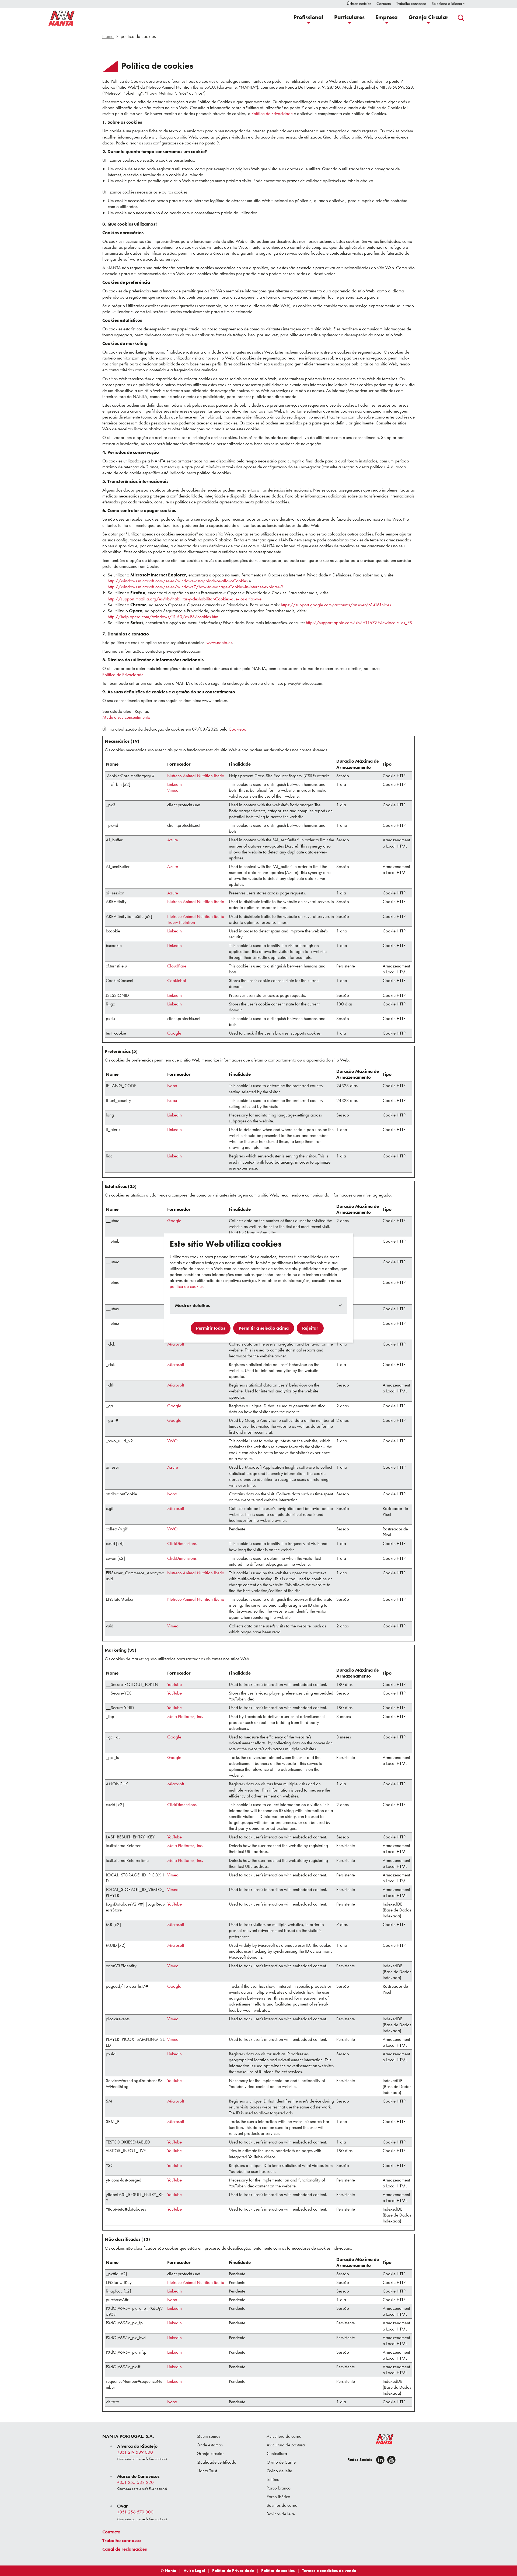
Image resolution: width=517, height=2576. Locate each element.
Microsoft (176, 1344)
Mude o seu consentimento (126, 717)
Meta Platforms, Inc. (185, 1716)
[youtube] (391, 2460)
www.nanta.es (219, 642)
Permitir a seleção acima (264, 1328)
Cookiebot (238, 729)
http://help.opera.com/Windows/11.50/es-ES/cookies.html (164, 617)
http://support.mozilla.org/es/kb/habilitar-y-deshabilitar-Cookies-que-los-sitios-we (185, 599)
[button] (308, 18)
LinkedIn (174, 784)
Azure (173, 840)
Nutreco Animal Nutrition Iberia (196, 776)
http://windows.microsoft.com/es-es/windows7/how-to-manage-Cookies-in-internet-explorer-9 (195, 587)
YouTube (174, 1684)
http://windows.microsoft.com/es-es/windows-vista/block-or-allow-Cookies (178, 581)
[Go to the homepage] (381, 2440)
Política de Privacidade (272, 113)
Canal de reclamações (125, 2549)
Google (174, 1033)
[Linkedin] (380, 2460)
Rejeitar (310, 1328)
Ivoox (172, 1085)
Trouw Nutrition (181, 922)
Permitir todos (211, 1328)
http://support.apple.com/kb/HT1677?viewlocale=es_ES (359, 623)
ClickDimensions (182, 1543)
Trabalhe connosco (122, 2540)
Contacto (111, 2532)
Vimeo (173, 790)
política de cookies (186, 1286)
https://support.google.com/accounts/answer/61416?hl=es (336, 605)
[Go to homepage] (62, 18)
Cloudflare (177, 966)
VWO (172, 1441)
